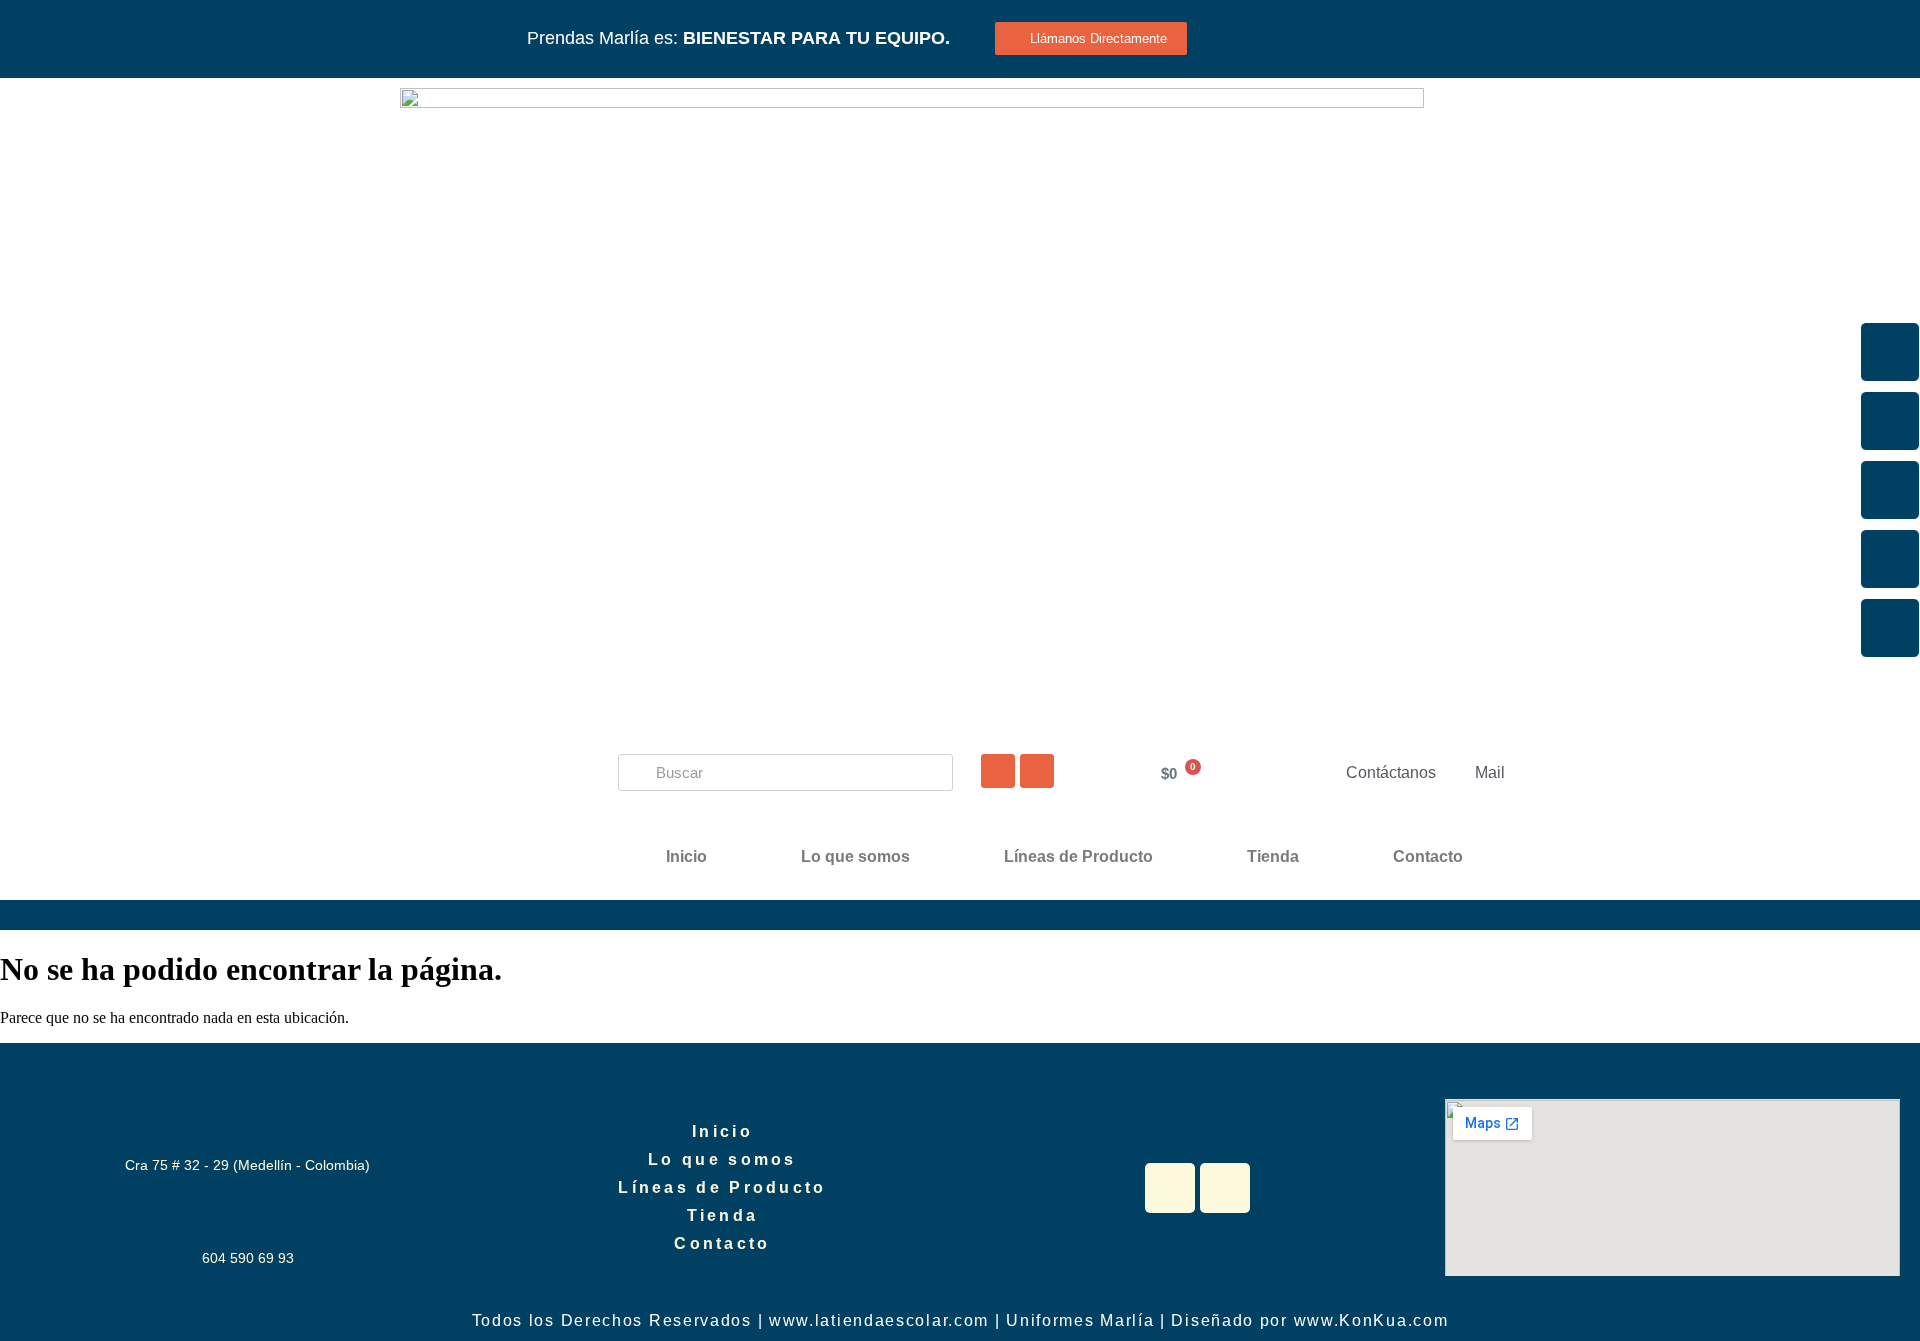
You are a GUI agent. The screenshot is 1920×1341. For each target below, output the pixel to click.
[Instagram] (1890, 421)
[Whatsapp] (998, 771)
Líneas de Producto (1078, 856)
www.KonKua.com (1371, 1320)
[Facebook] (1890, 352)
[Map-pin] (1037, 771)
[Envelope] (1890, 628)
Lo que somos (855, 856)
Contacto (1428, 856)
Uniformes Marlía (1080, 1320)
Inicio (686, 856)
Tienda (1273, 856)
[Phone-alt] (1890, 559)
